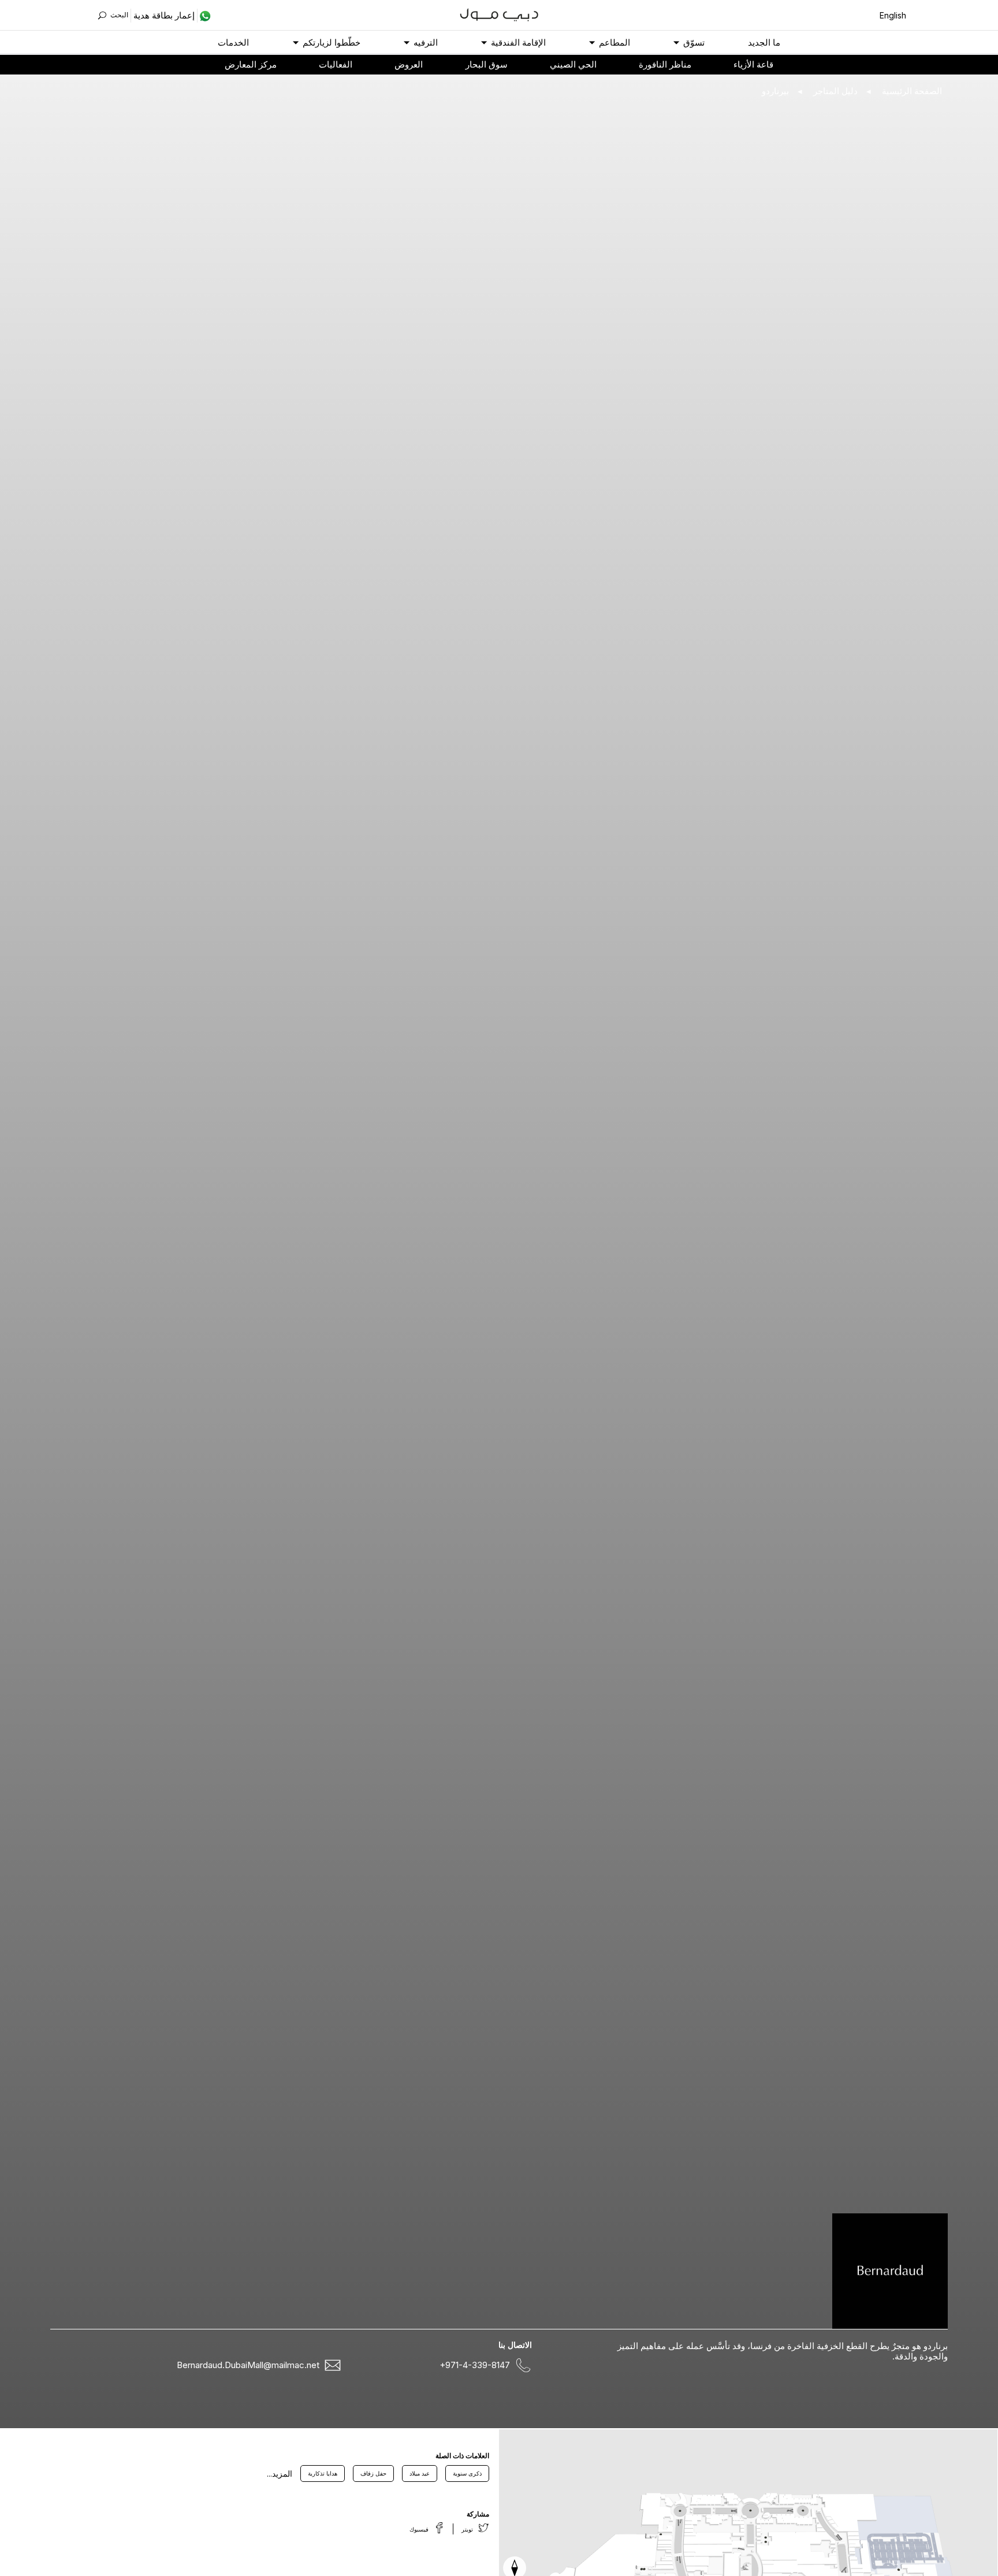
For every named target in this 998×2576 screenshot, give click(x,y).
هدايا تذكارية (323, 2473)
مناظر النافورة (665, 64)
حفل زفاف (373, 2473)
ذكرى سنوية (467, 2473)
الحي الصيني (573, 64)
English (893, 15)
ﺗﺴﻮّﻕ (694, 42)
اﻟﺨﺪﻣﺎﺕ (233, 42)
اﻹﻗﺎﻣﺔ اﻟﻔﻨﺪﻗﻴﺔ (518, 42)
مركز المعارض (251, 64)
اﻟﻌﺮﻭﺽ (409, 64)
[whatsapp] (204, 16)
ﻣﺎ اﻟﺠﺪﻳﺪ (764, 42)
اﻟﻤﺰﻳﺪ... (280, 2474)
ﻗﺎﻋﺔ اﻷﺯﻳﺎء (753, 64)
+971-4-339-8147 (475, 2365)
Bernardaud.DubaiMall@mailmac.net (248, 2365)
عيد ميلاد (420, 2473)
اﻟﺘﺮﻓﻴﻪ (426, 42)
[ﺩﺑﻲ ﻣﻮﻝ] (499, 14)
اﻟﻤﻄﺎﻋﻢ (615, 42)
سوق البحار (487, 64)
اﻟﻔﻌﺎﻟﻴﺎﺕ (336, 64)
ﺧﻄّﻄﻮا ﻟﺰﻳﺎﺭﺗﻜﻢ (332, 42)
